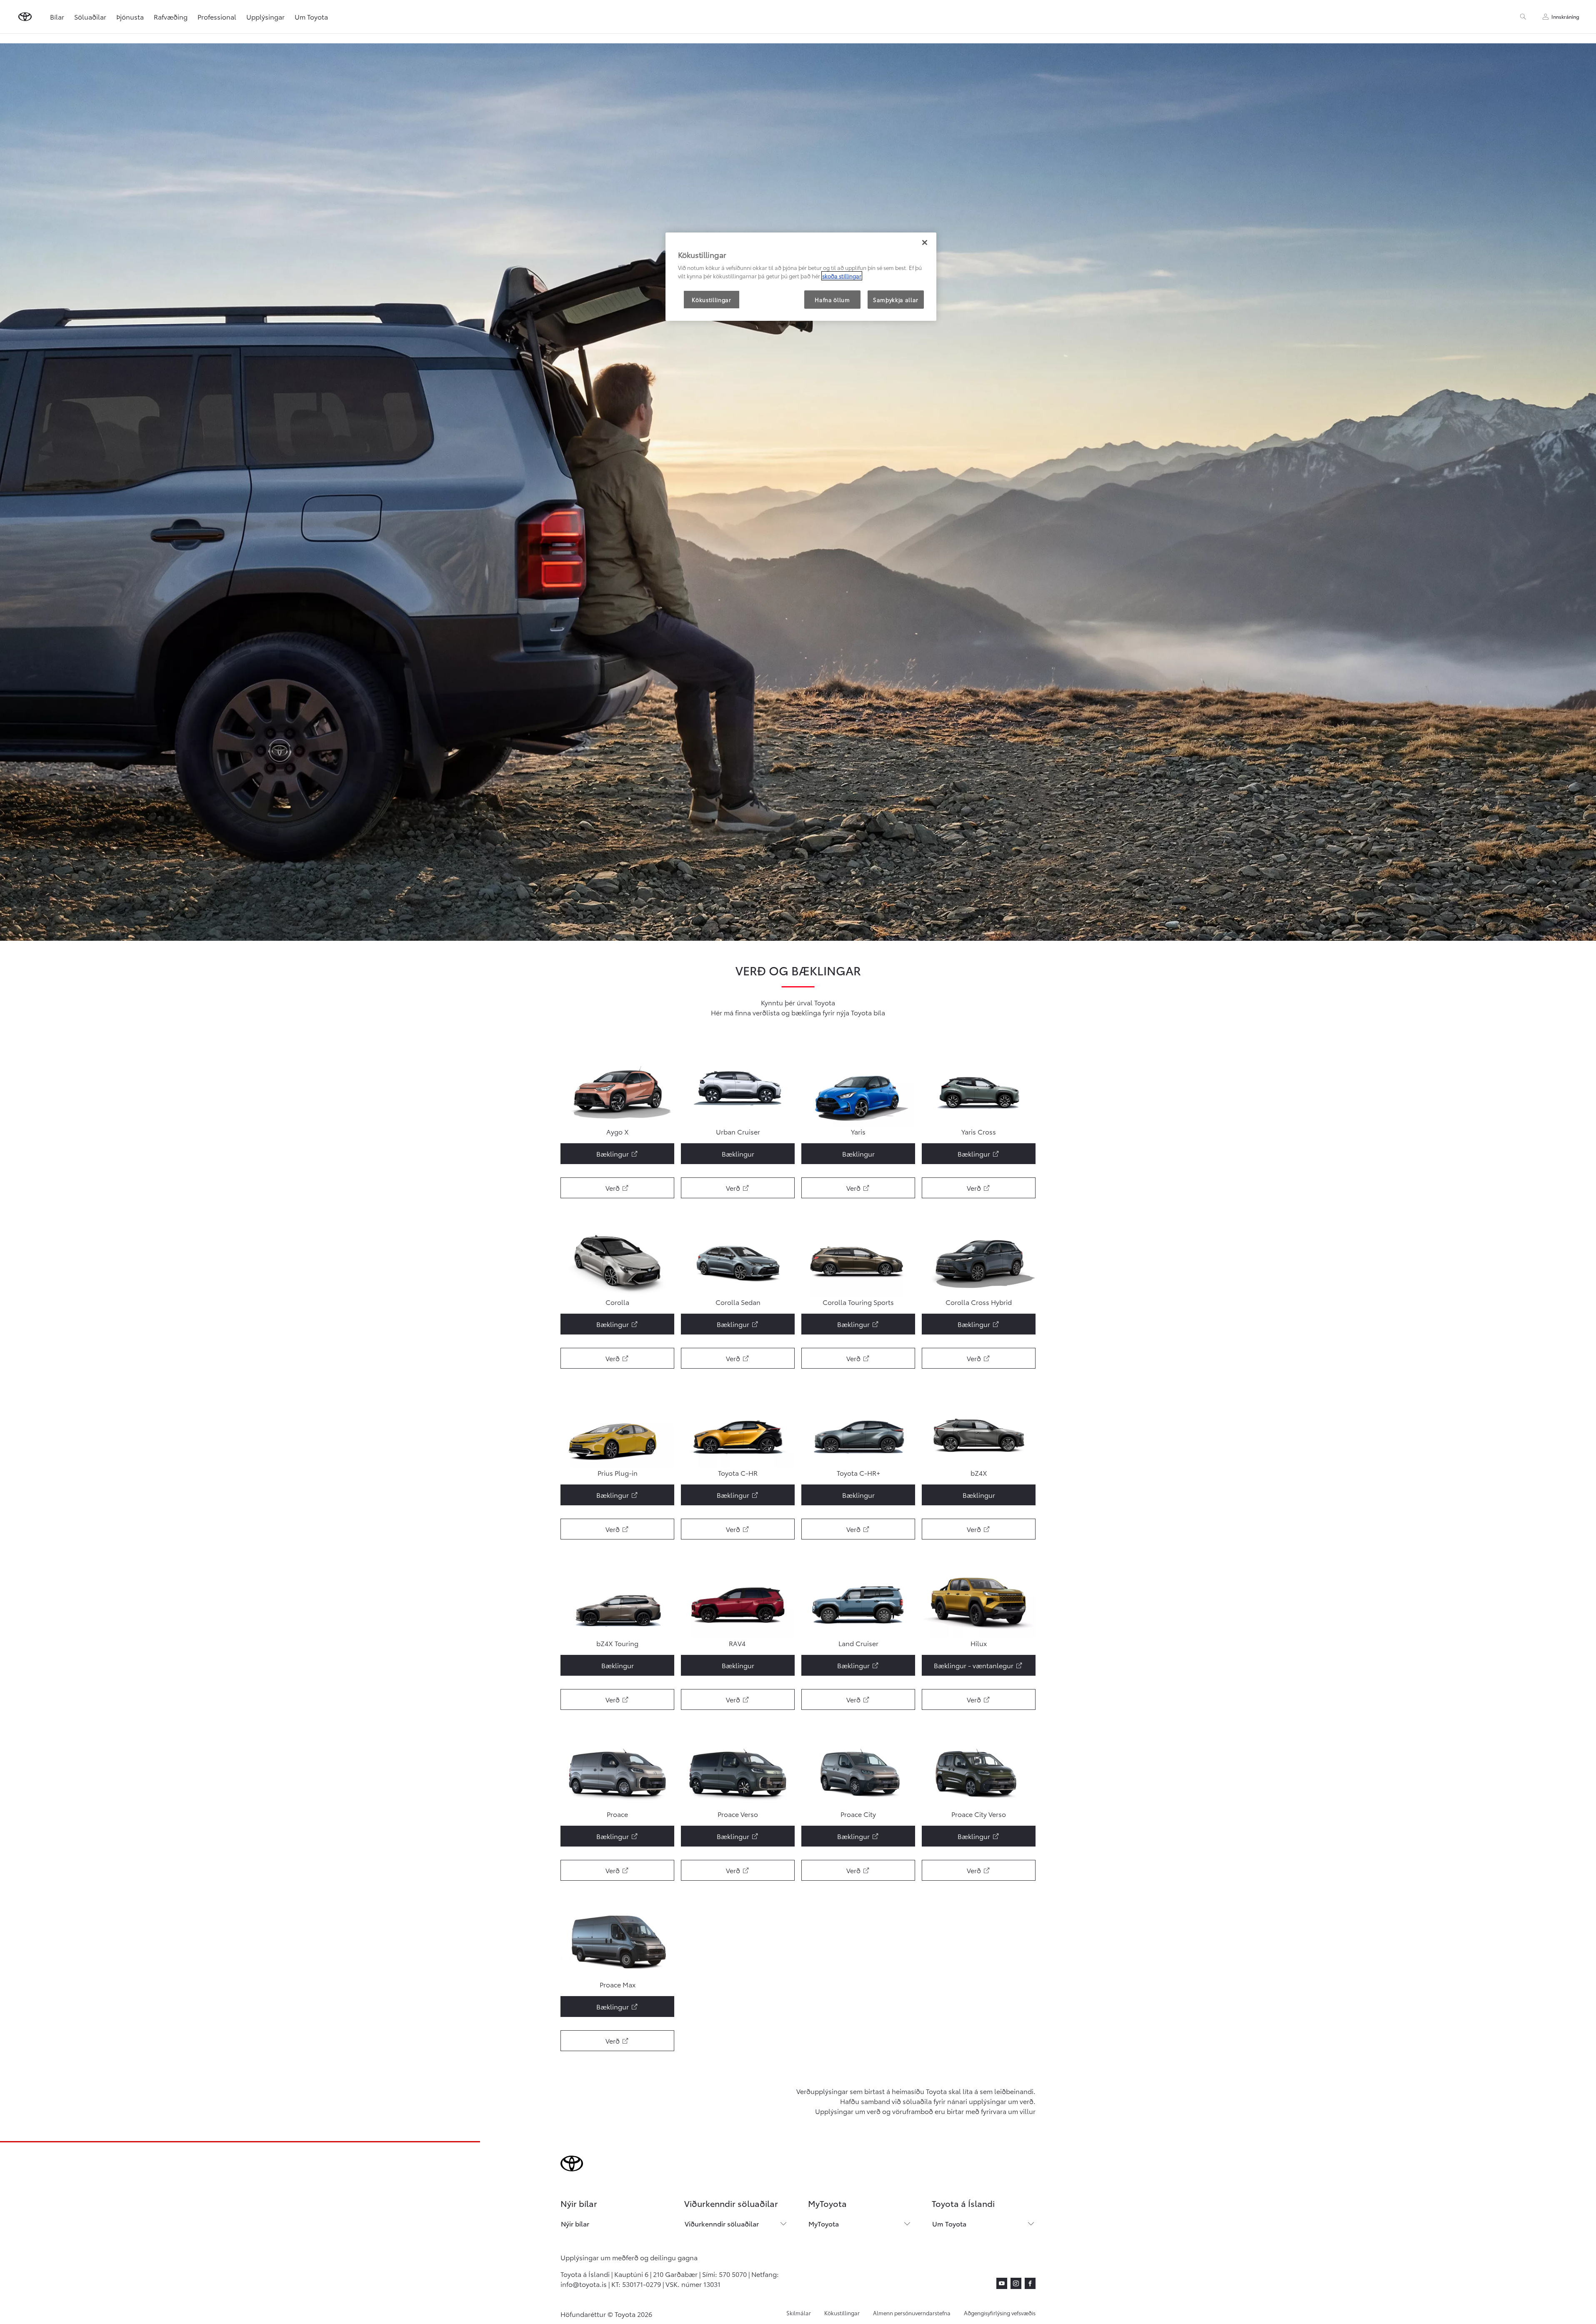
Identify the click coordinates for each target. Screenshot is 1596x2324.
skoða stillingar (842, 276)
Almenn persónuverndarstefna (912, 2313)
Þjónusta (130, 16)
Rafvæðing (171, 16)
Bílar (57, 16)
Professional (217, 16)
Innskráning (1565, 16)
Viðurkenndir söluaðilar (722, 2223)
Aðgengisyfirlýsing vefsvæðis (1000, 2313)
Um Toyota (311, 16)
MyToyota (824, 2223)
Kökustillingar (842, 2313)
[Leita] (1523, 17)
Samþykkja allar (896, 300)
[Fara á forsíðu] (25, 17)
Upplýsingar (265, 16)
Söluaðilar (90, 16)
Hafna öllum (832, 300)
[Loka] (925, 242)
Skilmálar (799, 2313)
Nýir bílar (575, 2223)
